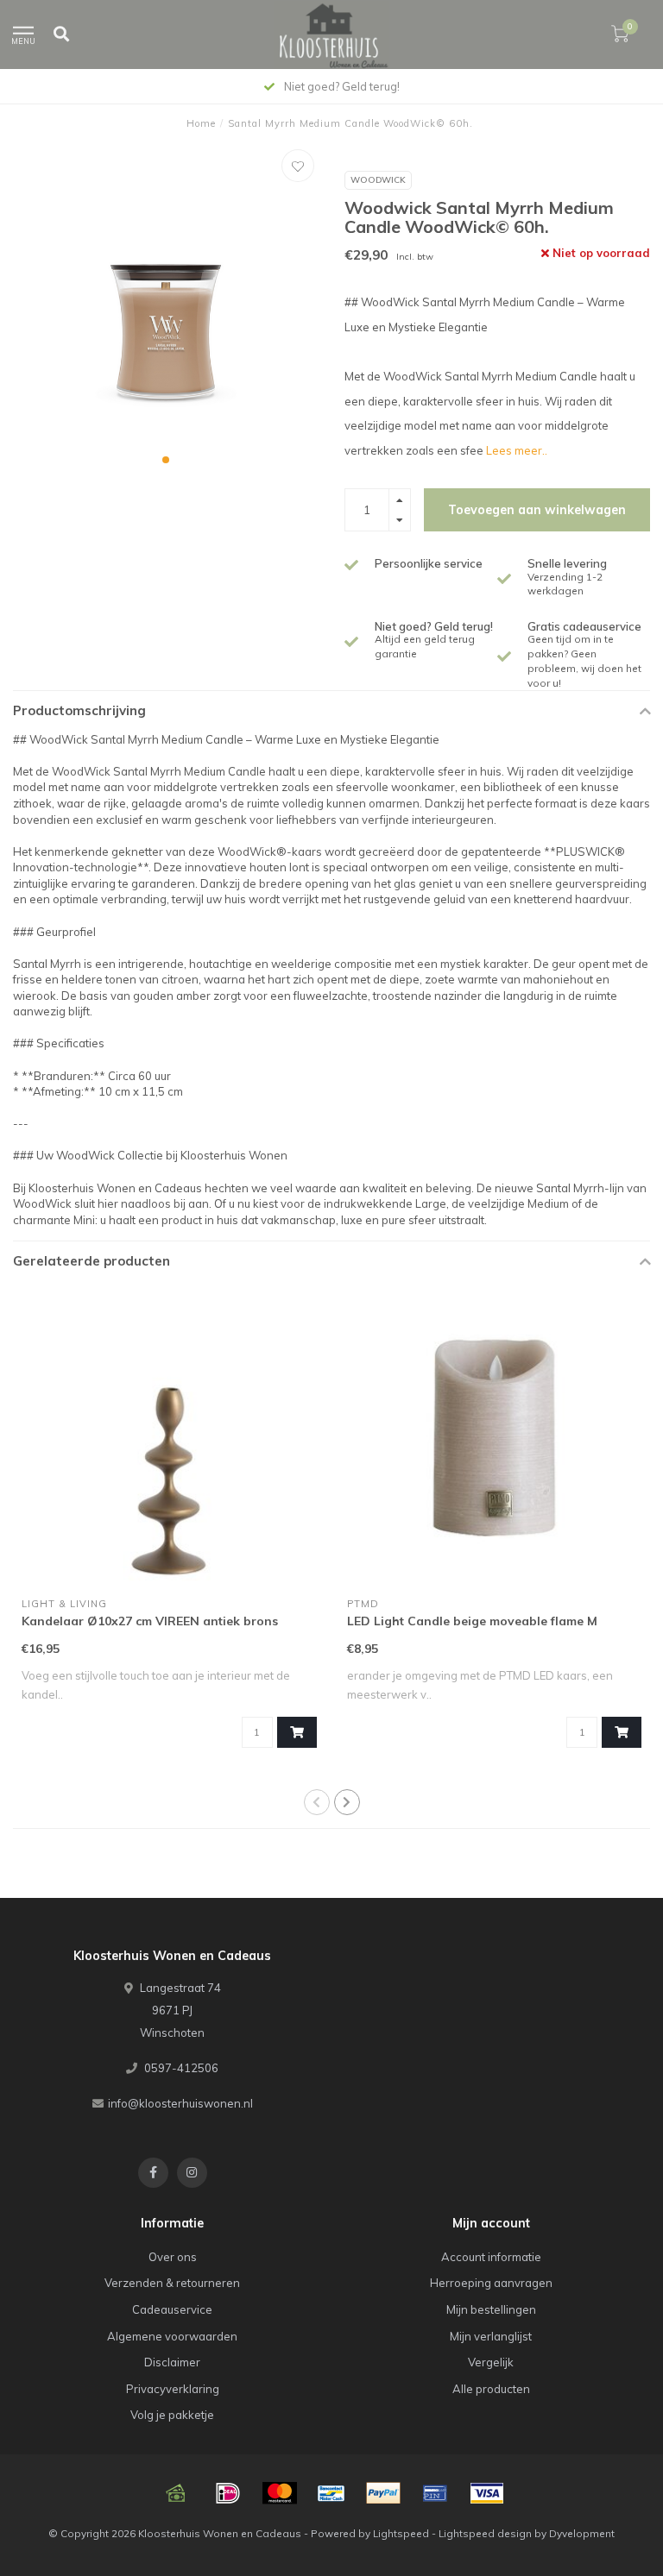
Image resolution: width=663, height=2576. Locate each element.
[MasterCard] (280, 2493)
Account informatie (491, 2257)
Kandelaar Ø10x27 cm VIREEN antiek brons (150, 1621)
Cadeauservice (172, 2309)
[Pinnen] (435, 2493)
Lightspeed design (485, 2533)
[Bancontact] (331, 2493)
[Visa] (487, 2493)
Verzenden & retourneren (172, 2283)
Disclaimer (172, 2362)
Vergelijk (491, 2362)
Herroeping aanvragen (491, 2283)
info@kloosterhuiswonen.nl (180, 2103)
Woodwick (378, 180)
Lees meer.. (517, 450)
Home (201, 123)
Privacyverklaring (173, 2389)
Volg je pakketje (172, 2415)
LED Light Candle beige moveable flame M (472, 1621)
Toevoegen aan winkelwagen (537, 510)
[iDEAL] (228, 2493)
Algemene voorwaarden (172, 2336)
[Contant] (176, 2493)
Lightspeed (401, 2533)
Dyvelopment (582, 2533)
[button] (166, 460)
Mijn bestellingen (491, 2309)
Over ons (173, 2257)
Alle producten (491, 2389)
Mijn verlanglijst (491, 2336)
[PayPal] (383, 2493)
